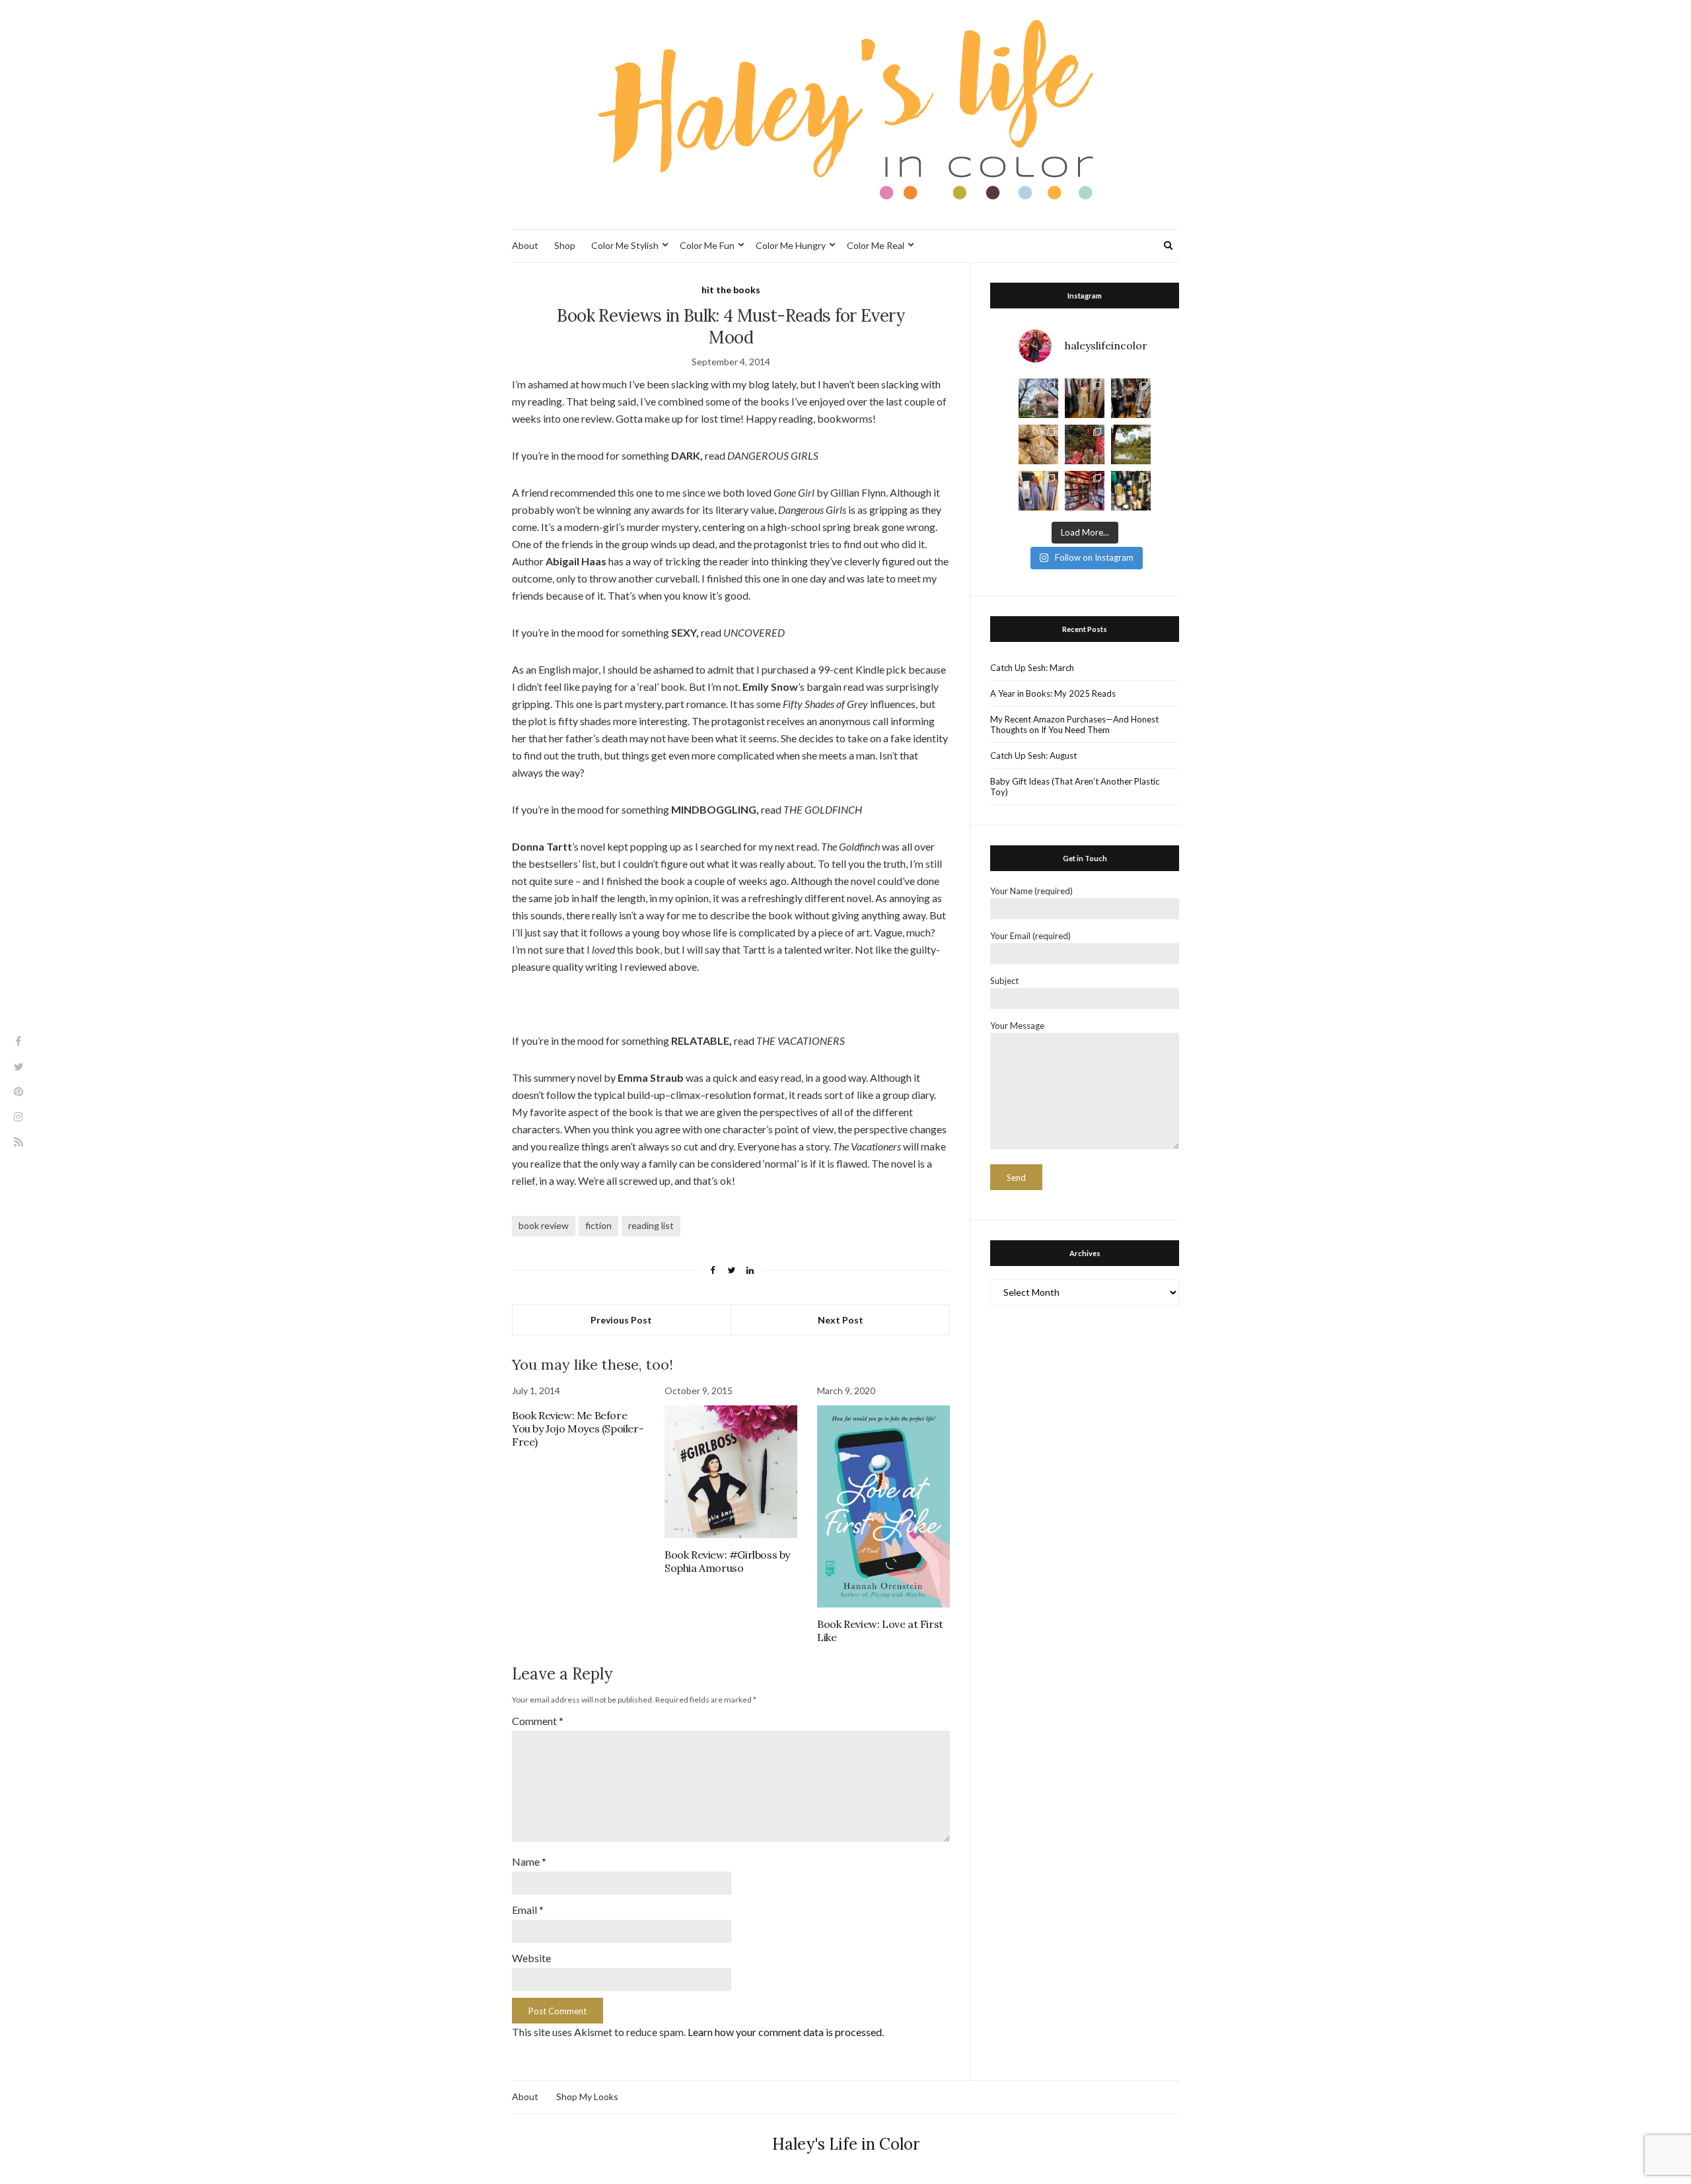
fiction (598, 1225)
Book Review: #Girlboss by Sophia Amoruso (727, 1561)
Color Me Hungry (791, 245)
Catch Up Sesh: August (1033, 756)
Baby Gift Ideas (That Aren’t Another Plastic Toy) (1075, 787)
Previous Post (621, 1320)
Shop (565, 245)
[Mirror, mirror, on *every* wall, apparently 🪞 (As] (1038, 491)
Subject (1004, 981)
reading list (651, 1225)
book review (544, 1225)
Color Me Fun (707, 245)
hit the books (731, 290)
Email (528, 1910)
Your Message (1017, 1026)
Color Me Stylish (625, 245)
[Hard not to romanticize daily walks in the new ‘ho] (1085, 491)
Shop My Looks (587, 2096)
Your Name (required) (1031, 891)
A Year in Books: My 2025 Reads (1053, 693)
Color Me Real (876, 245)
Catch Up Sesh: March (1032, 668)
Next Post (841, 1320)
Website (531, 1958)
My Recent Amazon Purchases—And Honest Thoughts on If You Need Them (1074, 724)
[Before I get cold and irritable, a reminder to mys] (1131, 444)
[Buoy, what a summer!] (1131, 491)
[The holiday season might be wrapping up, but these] (1038, 444)
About (525, 245)
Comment (538, 1721)
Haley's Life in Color (846, 2144)
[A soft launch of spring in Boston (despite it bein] (1038, 398)
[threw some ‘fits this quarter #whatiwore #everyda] (1131, 398)
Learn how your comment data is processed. (786, 2032)
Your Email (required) (1030, 936)
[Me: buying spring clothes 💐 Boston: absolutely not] (1085, 398)
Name (529, 1861)
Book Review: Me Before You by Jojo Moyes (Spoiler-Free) (578, 1428)
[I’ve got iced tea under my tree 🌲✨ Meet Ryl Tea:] (1085, 444)
